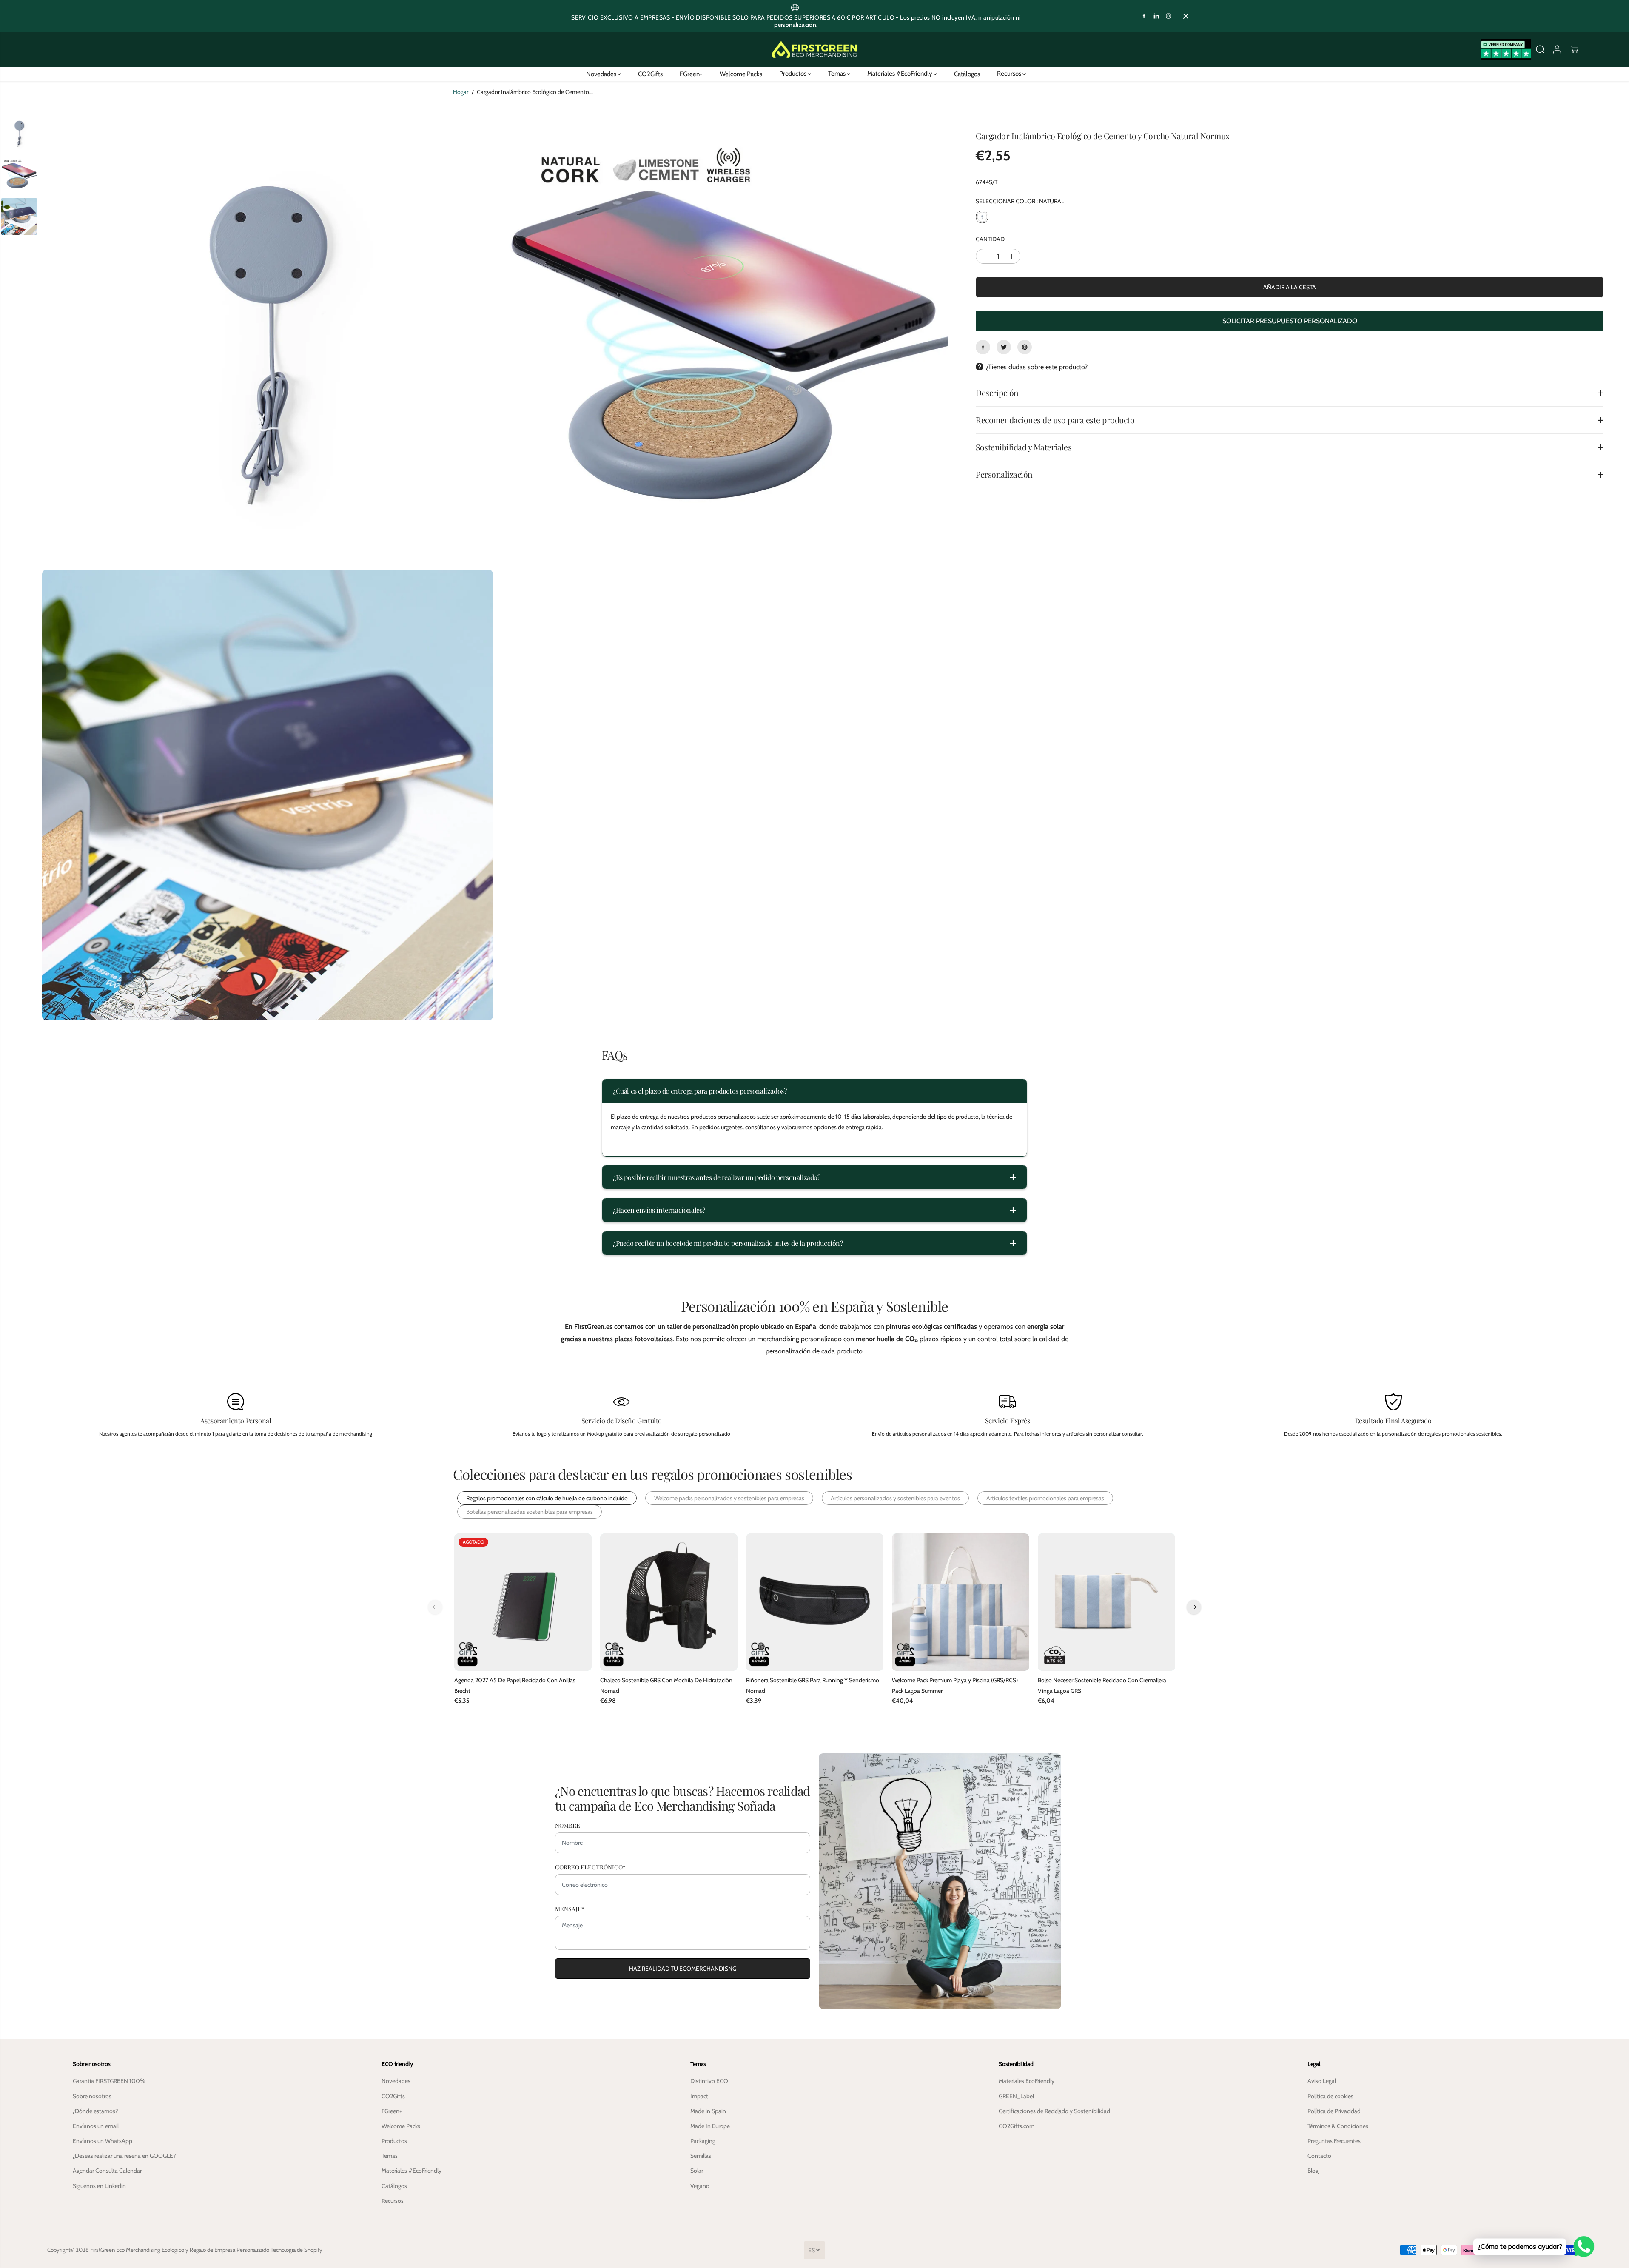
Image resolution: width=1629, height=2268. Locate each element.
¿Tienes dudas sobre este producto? (1037, 367)
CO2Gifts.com (1017, 2126)
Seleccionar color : (1020, 202)
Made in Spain (708, 2111)
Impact (699, 2096)
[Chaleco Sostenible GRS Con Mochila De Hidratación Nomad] (669, 1602)
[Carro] (1574, 49)
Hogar (461, 92)
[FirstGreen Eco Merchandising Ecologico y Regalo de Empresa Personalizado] (814, 50)
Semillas (701, 2156)
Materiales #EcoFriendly (900, 74)
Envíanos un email (96, 2126)
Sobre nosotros (92, 2096)
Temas (837, 74)
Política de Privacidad (1334, 2111)
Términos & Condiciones (1338, 2126)
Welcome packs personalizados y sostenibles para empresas (729, 1498)
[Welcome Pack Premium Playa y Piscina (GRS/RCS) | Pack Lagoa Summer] (961, 1602)
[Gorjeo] (1004, 347)
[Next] (1194, 1607)
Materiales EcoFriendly (1027, 2081)
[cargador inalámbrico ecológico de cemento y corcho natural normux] (268, 339)
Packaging (703, 2141)
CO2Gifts (650, 74)
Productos (793, 74)
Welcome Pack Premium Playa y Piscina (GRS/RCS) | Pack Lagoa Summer (956, 1685)
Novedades (602, 74)
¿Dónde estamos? (95, 2111)
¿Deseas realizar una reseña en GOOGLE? (124, 2156)
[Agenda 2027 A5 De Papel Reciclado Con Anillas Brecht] (523, 1602)
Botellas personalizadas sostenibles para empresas (530, 1512)
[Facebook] (1144, 16)
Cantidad (990, 239)
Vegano (700, 2186)
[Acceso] (1557, 49)
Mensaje (570, 1909)
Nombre (568, 1825)
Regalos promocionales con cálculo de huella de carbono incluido (547, 1498)
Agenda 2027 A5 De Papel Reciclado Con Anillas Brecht (515, 1685)
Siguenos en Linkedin (99, 2186)
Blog (1313, 2171)
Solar (697, 2171)
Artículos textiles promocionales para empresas (1045, 1498)
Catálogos (967, 74)
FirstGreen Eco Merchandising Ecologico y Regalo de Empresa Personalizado (180, 2250)
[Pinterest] (1025, 347)
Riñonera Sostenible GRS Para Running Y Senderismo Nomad (813, 1685)
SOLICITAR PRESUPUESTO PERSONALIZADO (1290, 321)
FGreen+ (691, 74)
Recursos (1010, 74)
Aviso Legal (1322, 2081)
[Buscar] (1540, 49)
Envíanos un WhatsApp (103, 2141)
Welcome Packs (741, 74)
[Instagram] (1169, 16)
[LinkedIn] (1156, 16)
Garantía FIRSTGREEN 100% (109, 2081)
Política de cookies (1330, 2096)
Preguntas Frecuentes (1334, 2141)
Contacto (1319, 2156)
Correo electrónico (590, 1867)
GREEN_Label (1016, 2096)
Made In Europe (710, 2126)
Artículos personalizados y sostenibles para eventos (895, 1498)
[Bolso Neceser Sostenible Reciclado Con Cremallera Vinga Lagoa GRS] (1106, 1602)
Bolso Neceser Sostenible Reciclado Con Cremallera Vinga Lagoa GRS (1102, 1685)
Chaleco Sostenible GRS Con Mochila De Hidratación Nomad (666, 1685)
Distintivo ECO (709, 2081)
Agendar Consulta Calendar (107, 2171)
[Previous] (435, 1607)
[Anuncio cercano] (1186, 16)
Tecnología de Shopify (296, 2250)
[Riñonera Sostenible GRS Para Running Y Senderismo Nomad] (815, 1602)
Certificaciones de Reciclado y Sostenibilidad (1054, 2111)
